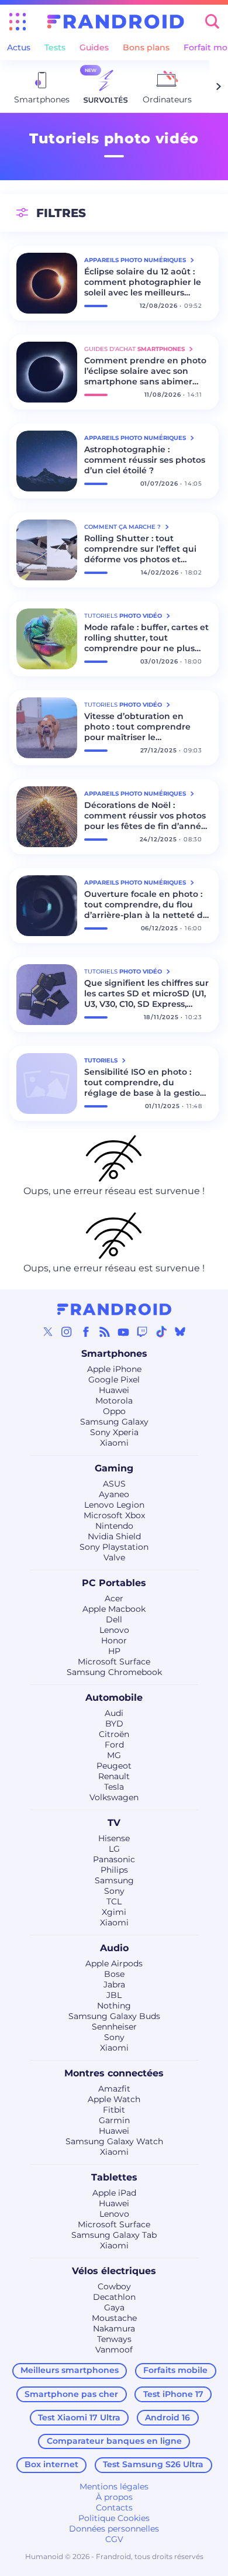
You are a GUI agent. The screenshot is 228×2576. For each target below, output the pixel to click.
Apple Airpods (114, 1963)
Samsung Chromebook (114, 1672)
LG (114, 1849)
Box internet (51, 2464)
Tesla (114, 1787)
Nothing (114, 2006)
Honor (114, 1640)
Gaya (114, 2307)
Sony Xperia (114, 1432)
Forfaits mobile (175, 2370)
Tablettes (114, 2177)
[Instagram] (67, 1332)
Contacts (114, 2508)
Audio (114, 1948)
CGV (114, 2539)
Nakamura (114, 2329)
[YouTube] (123, 1332)
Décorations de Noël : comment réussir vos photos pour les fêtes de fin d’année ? (145, 816)
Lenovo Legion (114, 1505)
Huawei (114, 1390)
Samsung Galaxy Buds (114, 2016)
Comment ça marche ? (123, 527)
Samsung (114, 1880)
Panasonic (114, 1859)
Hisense (114, 1838)
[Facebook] (86, 1332)
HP (114, 1651)
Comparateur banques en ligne (114, 2441)
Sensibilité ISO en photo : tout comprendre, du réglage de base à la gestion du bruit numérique (145, 1082)
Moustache (114, 2318)
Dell (114, 1619)
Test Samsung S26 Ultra (153, 2464)
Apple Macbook (114, 1609)
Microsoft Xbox (114, 1515)
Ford (114, 1745)
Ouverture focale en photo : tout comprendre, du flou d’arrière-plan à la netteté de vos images (146, 904)
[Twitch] (142, 1332)
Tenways (114, 2339)
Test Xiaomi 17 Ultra (79, 2417)
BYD (114, 1724)
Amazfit (114, 2089)
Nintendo (114, 1526)
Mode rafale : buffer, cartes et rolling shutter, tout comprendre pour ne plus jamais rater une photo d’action (146, 638)
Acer (114, 1598)
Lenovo (114, 1630)
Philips (114, 1870)
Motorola (114, 1401)
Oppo (114, 1411)
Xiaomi (114, 1443)
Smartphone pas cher (71, 2394)
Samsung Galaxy (114, 1422)
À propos (114, 2497)
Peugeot (114, 1766)
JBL (114, 1995)
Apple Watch (114, 2099)
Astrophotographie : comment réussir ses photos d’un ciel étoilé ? (145, 460)
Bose (114, 1974)
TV (114, 1823)
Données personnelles (114, 2529)
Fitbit (114, 2110)
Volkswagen (114, 1797)
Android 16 (167, 2417)
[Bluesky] (180, 1332)
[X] (48, 1332)
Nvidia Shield (114, 1536)
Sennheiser (114, 2027)
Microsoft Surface (114, 1662)
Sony (114, 1891)
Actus (19, 47)
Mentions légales (114, 2486)
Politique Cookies (114, 2518)
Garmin (114, 2120)
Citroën (114, 1734)
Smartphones (114, 1354)
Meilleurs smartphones (70, 2370)
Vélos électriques (114, 2271)
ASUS (114, 1484)
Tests (55, 47)
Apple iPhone (114, 1369)
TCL (114, 1901)
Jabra (114, 1985)
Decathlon (114, 2297)
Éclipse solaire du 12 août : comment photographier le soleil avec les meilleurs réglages (143, 282)
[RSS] (105, 1332)
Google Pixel (114, 1380)
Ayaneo (114, 1494)
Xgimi (114, 1912)
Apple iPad (114, 2193)
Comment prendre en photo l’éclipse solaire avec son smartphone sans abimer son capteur (145, 371)
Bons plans (146, 47)
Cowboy (114, 2286)
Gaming (114, 1468)
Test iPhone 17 (173, 2394)
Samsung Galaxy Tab (114, 2235)
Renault (114, 1776)
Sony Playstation (114, 1547)
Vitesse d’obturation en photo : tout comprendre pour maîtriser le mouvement (137, 727)
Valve (114, 1557)
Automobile (114, 1698)
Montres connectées (114, 2073)
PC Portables (114, 1583)
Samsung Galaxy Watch (114, 2141)
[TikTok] (161, 1332)
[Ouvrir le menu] (18, 22)
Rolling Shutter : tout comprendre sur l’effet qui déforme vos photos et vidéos (140, 549)
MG (114, 1755)
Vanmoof (114, 2350)
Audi (114, 1713)
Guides (94, 47)
